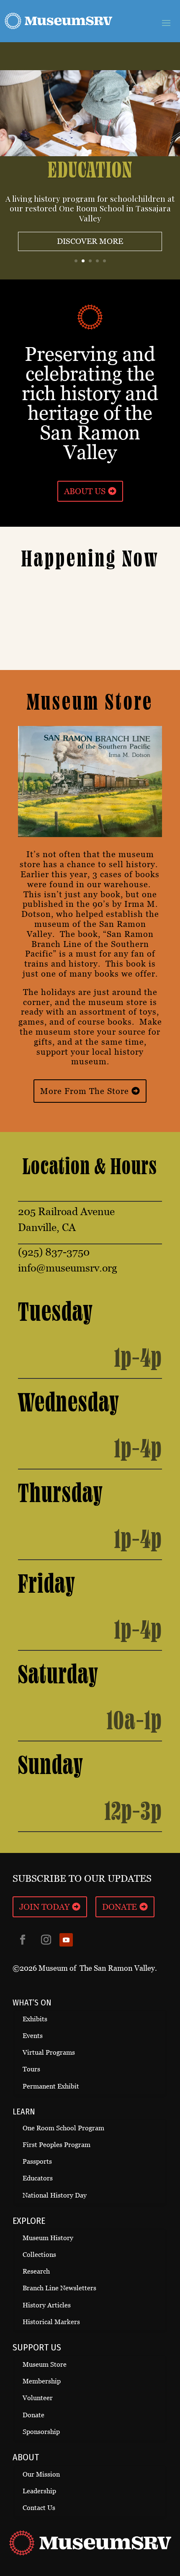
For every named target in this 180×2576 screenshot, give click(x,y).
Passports (37, 2161)
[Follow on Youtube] (66, 1940)
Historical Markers (51, 2322)
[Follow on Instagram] (46, 1940)
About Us (85, 491)
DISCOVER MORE (90, 241)
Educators (38, 2178)
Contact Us (39, 2508)
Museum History (48, 2238)
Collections (39, 2255)
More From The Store (85, 1091)
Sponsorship (41, 2432)
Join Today (44, 1907)
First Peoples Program (57, 2145)
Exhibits (35, 2019)
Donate (120, 1907)
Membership (42, 2381)
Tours (31, 2069)
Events (33, 2036)
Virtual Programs (49, 2052)
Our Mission (41, 2474)
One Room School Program (63, 2128)
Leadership (39, 2491)
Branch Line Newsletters (59, 2288)
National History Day (55, 2195)
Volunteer (38, 2398)
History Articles (47, 2305)
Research (36, 2271)
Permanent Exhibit (51, 2086)
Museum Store (45, 2364)
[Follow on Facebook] (23, 1940)
